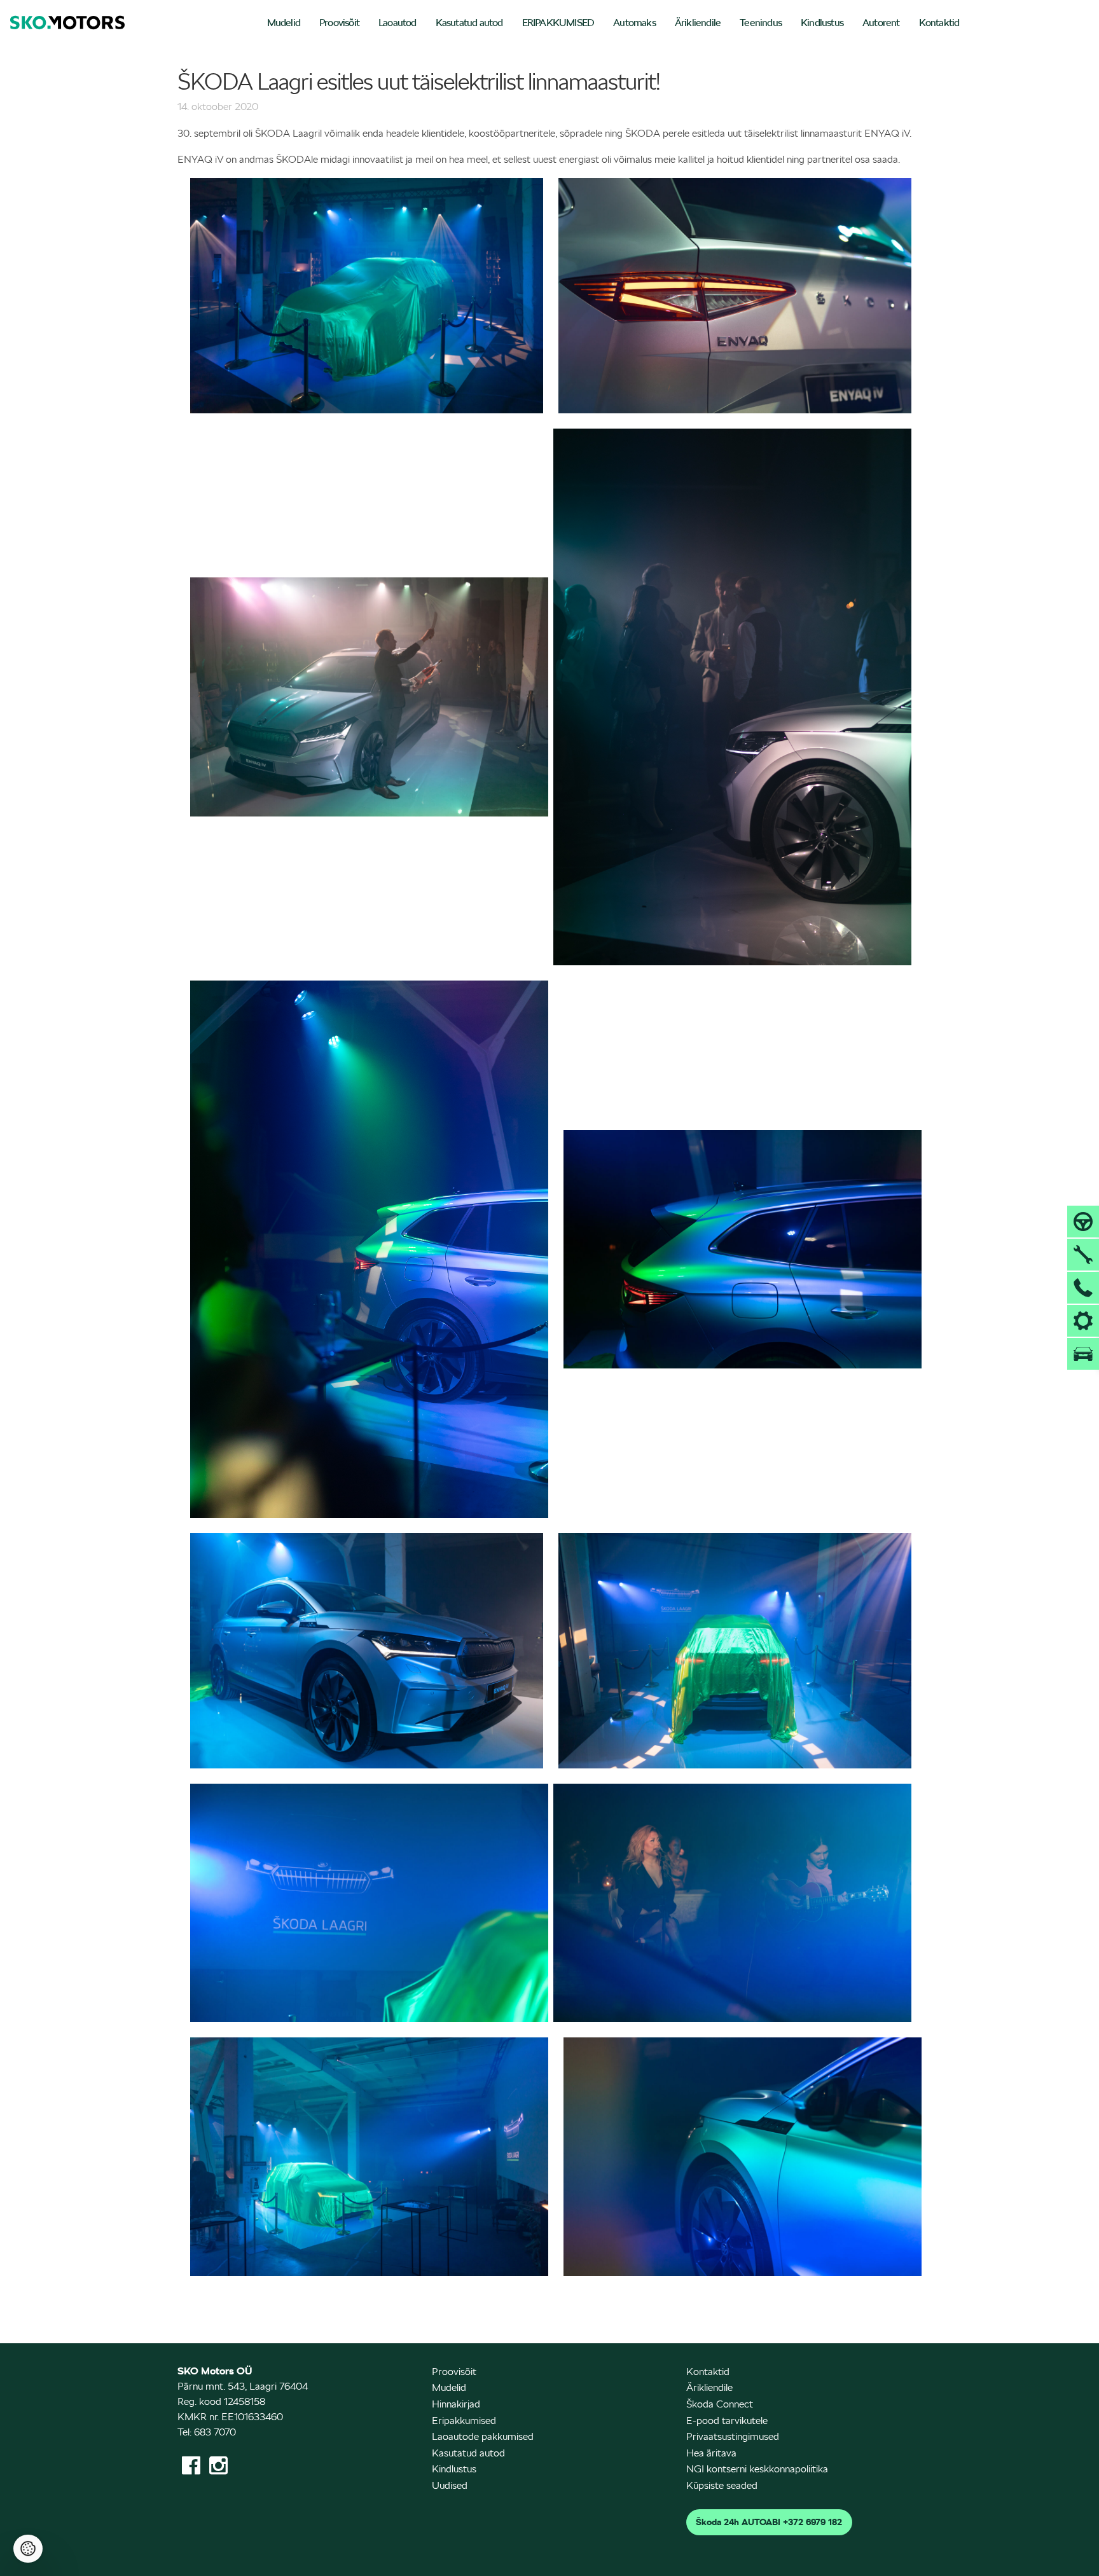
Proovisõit (339, 23)
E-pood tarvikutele (727, 2421)
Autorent (881, 23)
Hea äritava (711, 2453)
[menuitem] (284, 24)
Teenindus (761, 23)
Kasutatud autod (469, 23)
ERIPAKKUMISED (558, 23)
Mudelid (284, 23)
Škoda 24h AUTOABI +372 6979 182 (769, 2522)
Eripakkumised (464, 2421)
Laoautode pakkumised (483, 2436)
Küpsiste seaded (722, 2485)
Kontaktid (939, 23)
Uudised (450, 2485)
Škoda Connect (720, 2404)
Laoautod (397, 23)
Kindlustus (822, 23)
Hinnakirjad (456, 2404)
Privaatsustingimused (733, 2436)
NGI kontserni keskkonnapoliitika (757, 2469)
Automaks (634, 23)
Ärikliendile (698, 23)
